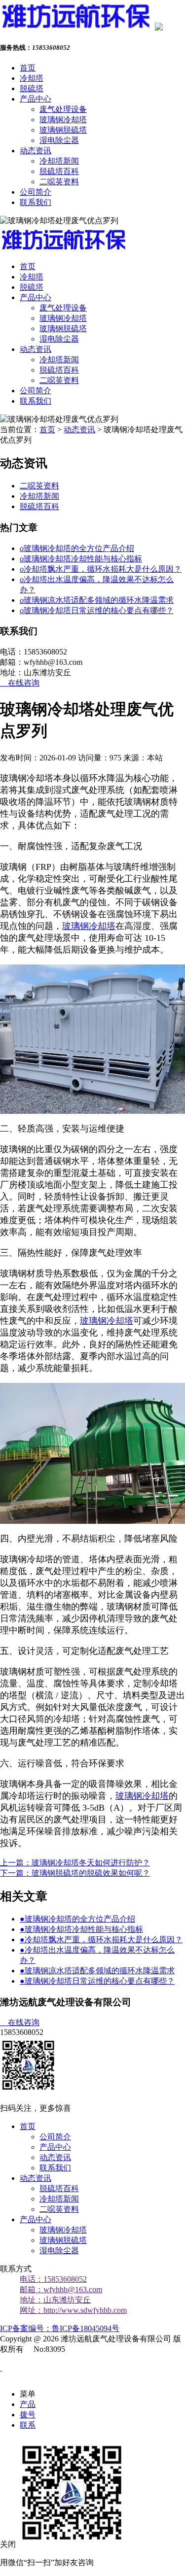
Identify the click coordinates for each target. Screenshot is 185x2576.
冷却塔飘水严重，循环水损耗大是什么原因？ (101, 569)
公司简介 (36, 192)
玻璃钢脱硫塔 (63, 130)
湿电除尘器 (59, 140)
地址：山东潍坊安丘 (55, 2300)
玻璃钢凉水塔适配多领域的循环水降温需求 (97, 600)
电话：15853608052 (53, 2279)
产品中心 (36, 99)
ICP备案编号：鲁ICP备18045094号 (60, 2328)
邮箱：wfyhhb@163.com (61, 2289)
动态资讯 (36, 151)
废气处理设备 (63, 109)
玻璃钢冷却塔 (63, 120)
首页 (28, 68)
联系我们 (36, 202)
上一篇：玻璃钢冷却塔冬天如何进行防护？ (75, 1863)
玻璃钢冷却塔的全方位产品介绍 (77, 548)
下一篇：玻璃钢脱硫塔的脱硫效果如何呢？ (75, 1873)
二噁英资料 (59, 182)
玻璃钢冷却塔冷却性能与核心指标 (81, 559)
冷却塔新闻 (59, 161)
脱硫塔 (32, 88)
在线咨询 (20, 683)
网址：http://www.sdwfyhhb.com (73, 2310)
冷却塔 (32, 78)
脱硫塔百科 (59, 171)
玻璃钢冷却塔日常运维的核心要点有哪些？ (97, 610)
